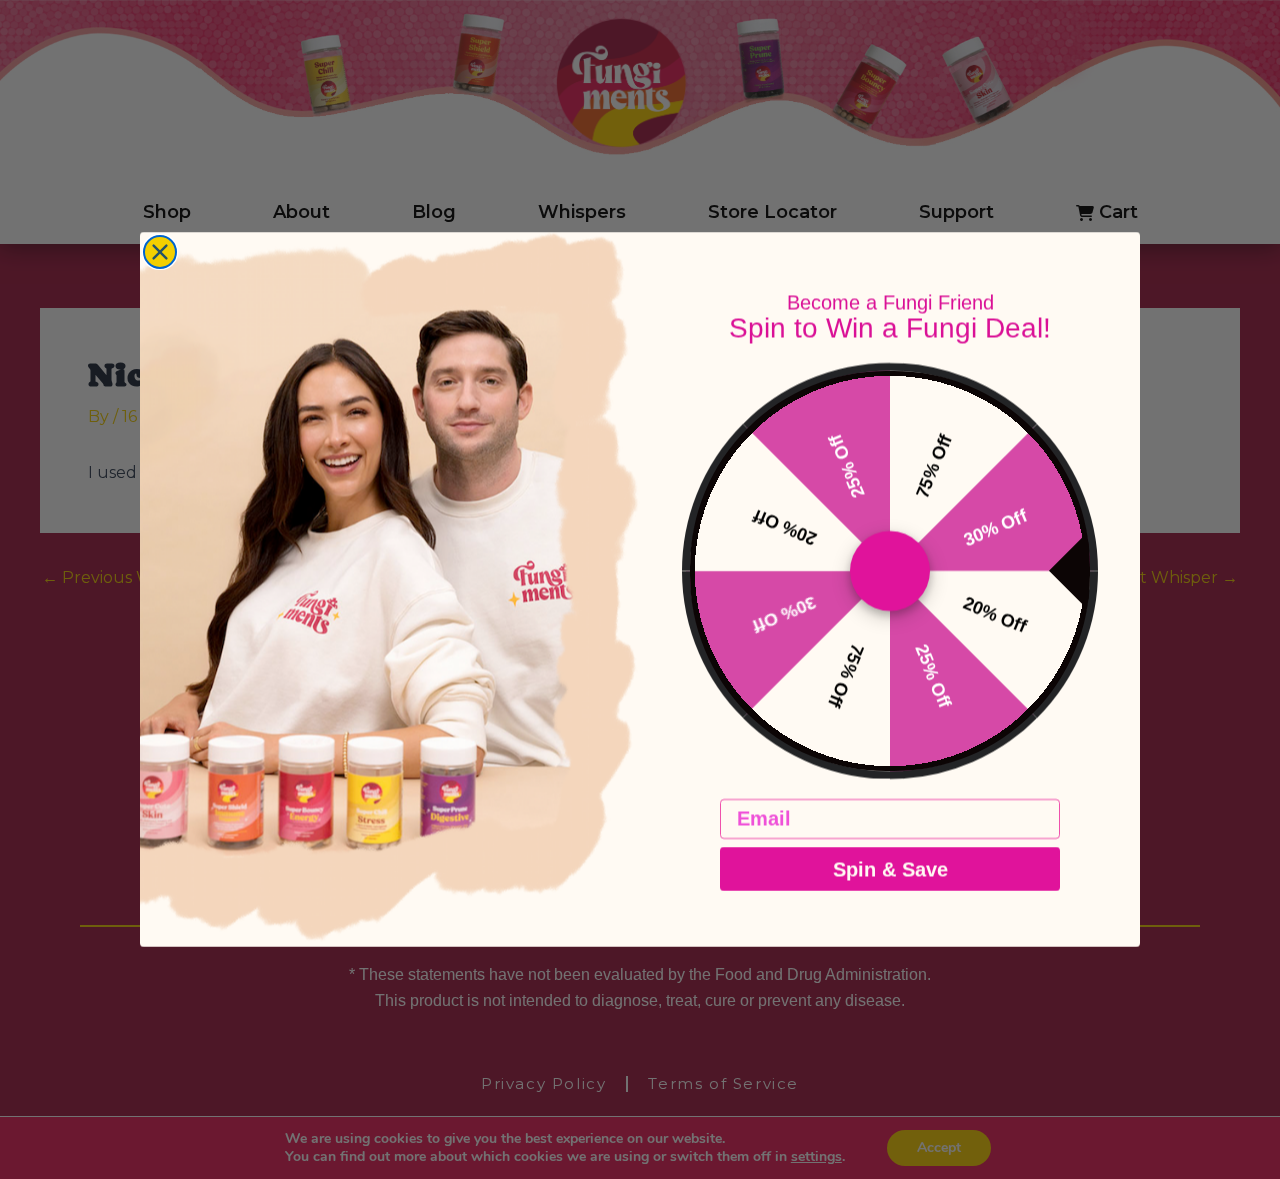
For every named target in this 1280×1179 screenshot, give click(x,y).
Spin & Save (890, 869)
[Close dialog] (160, 252)
